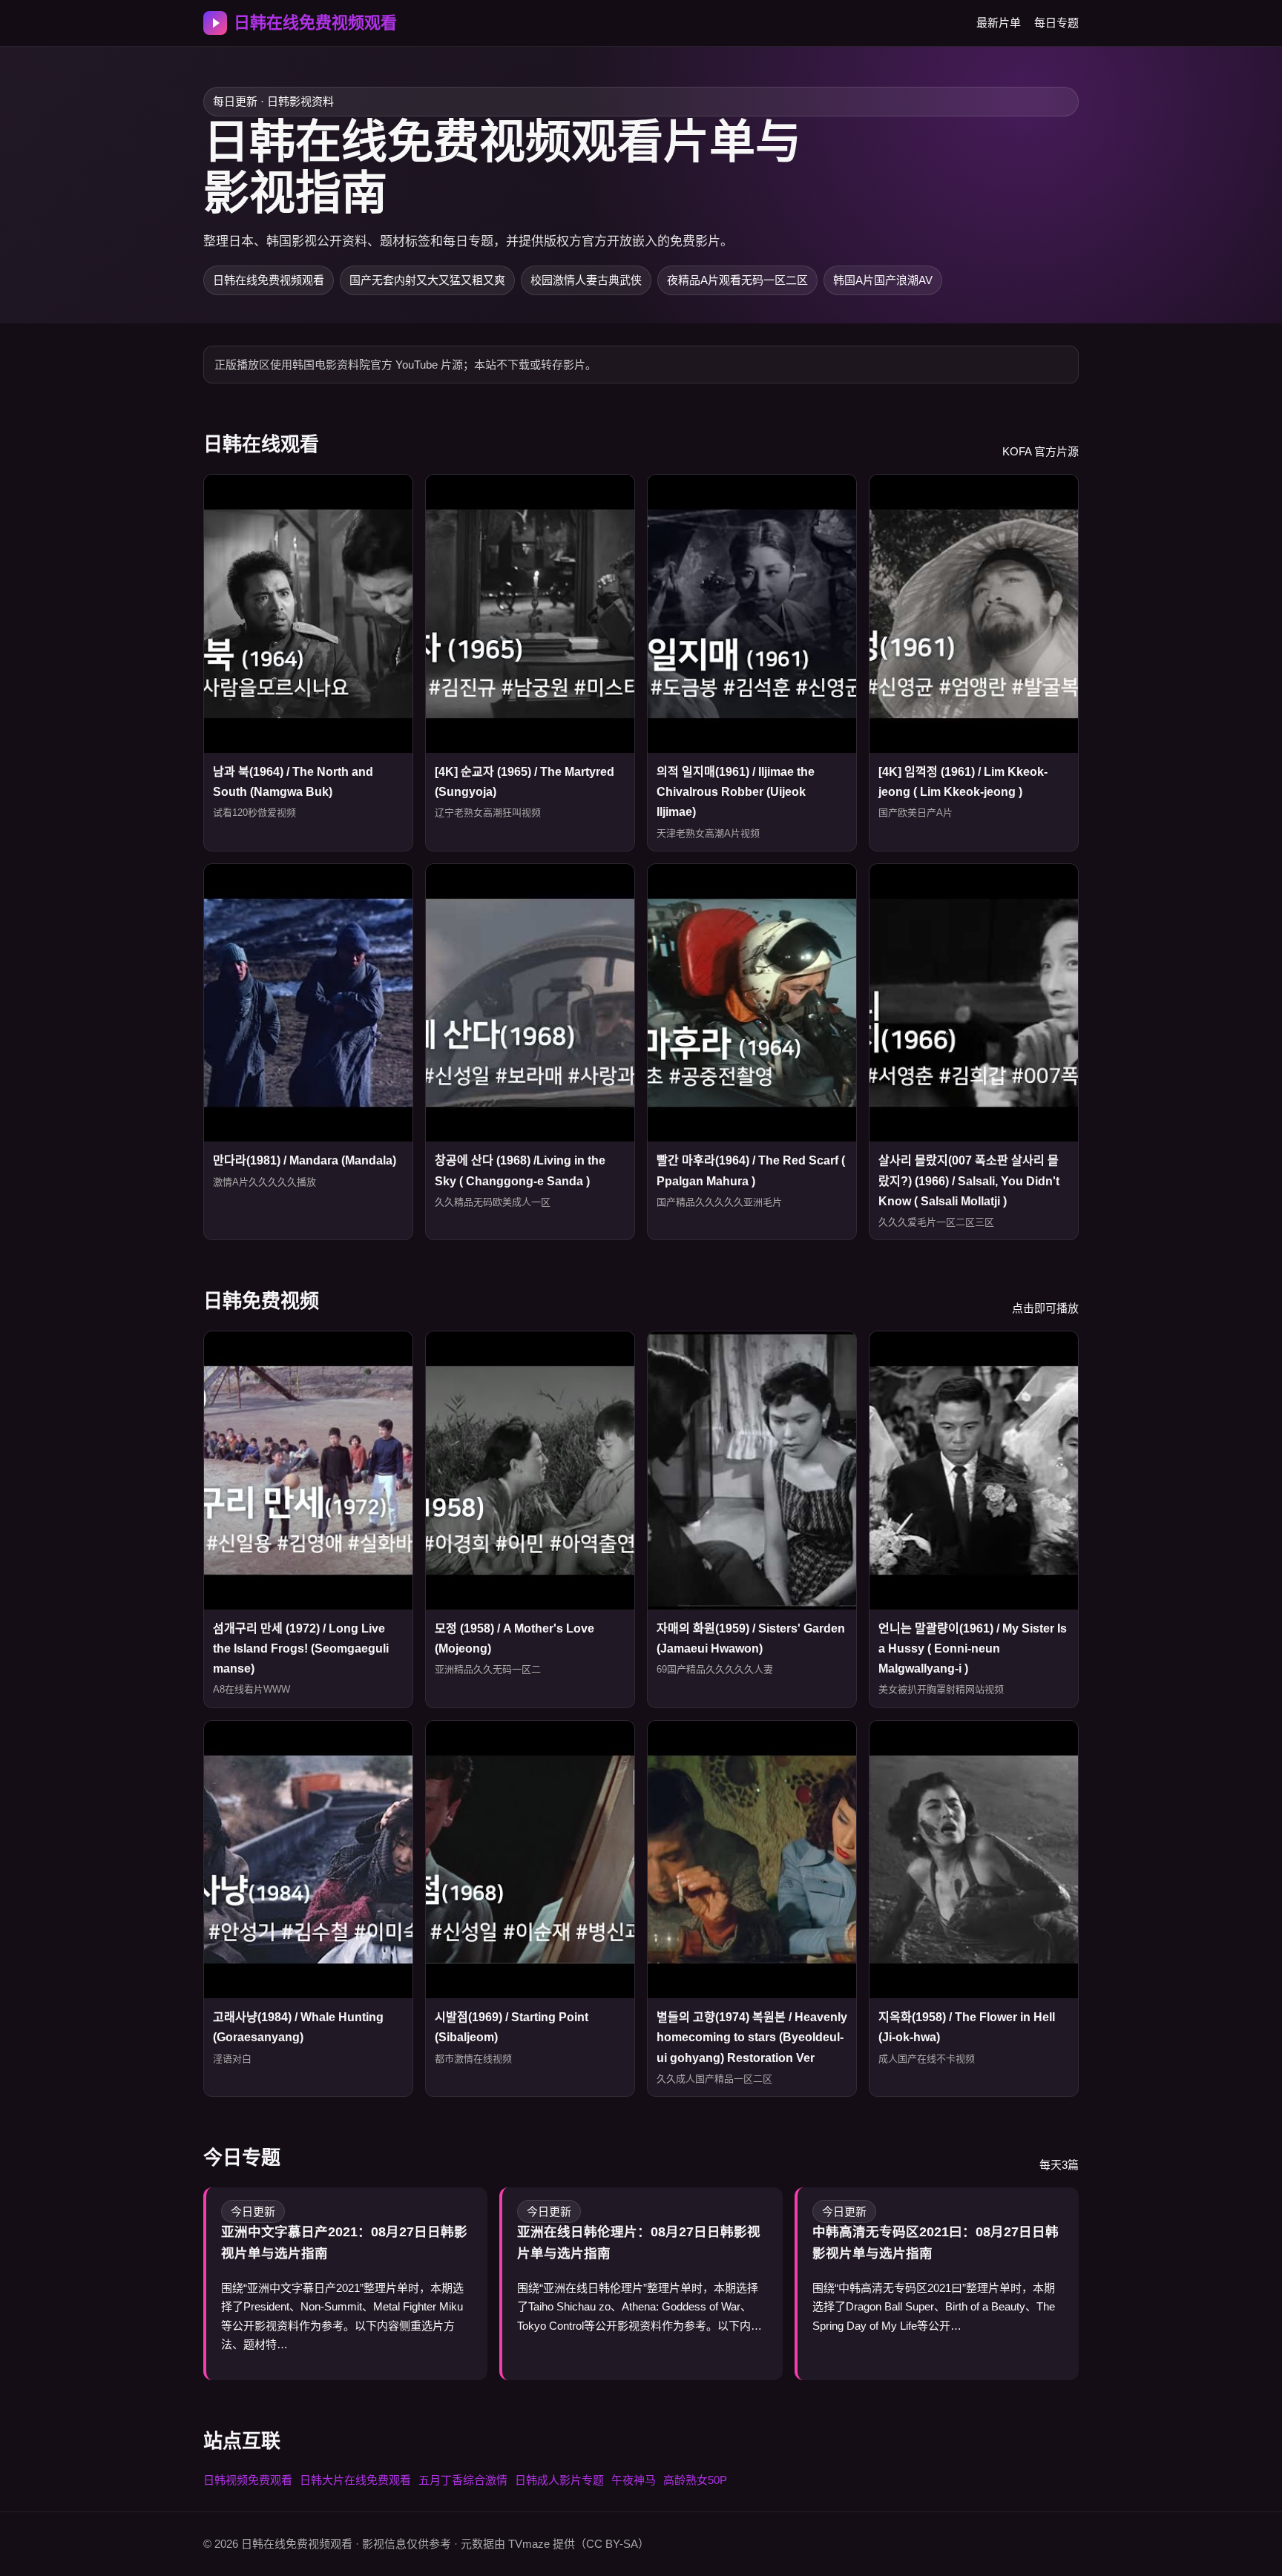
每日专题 (1056, 23)
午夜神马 (634, 2480)
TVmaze (529, 2544)
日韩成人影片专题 (559, 2480)
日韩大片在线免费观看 (355, 2480)
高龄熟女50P (695, 2480)
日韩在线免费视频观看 (315, 23)
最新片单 (999, 23)
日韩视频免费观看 (248, 2480)
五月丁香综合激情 (463, 2480)
